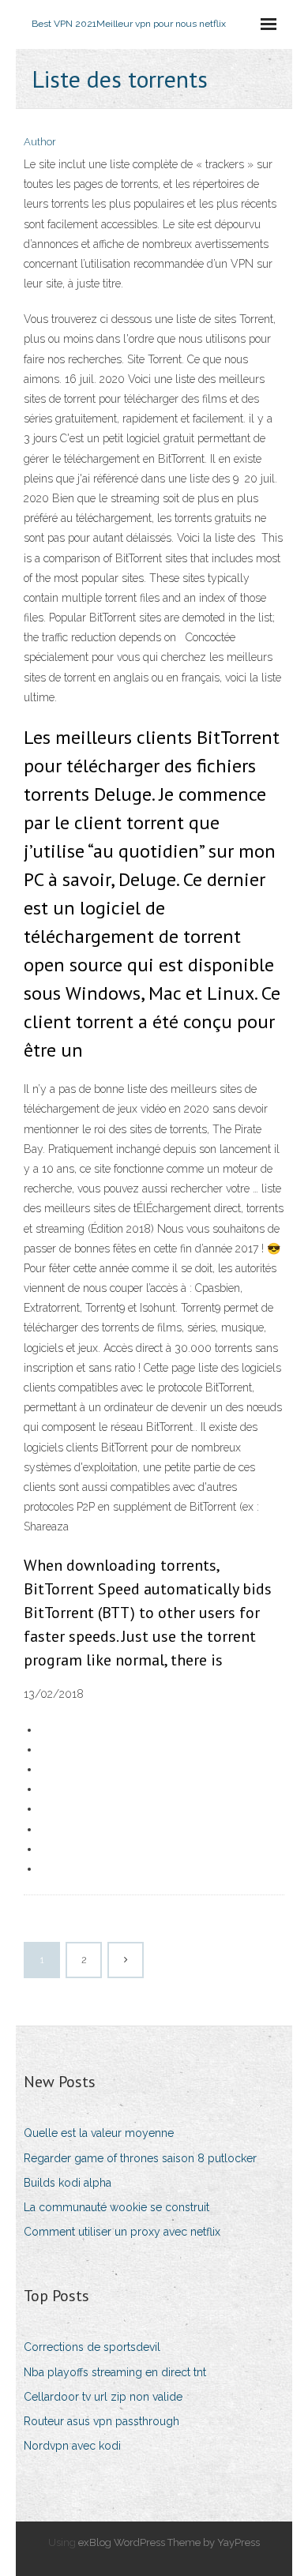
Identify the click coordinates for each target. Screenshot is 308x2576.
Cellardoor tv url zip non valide (103, 2397)
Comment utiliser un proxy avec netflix (122, 2232)
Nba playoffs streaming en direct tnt (115, 2372)
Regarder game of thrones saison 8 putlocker (140, 2158)
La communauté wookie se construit (116, 2207)
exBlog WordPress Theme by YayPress (169, 2542)
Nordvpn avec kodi (72, 2446)
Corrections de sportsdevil (92, 2347)
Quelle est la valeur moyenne (99, 2133)
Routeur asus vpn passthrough (101, 2421)
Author (40, 142)
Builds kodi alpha (68, 2183)
